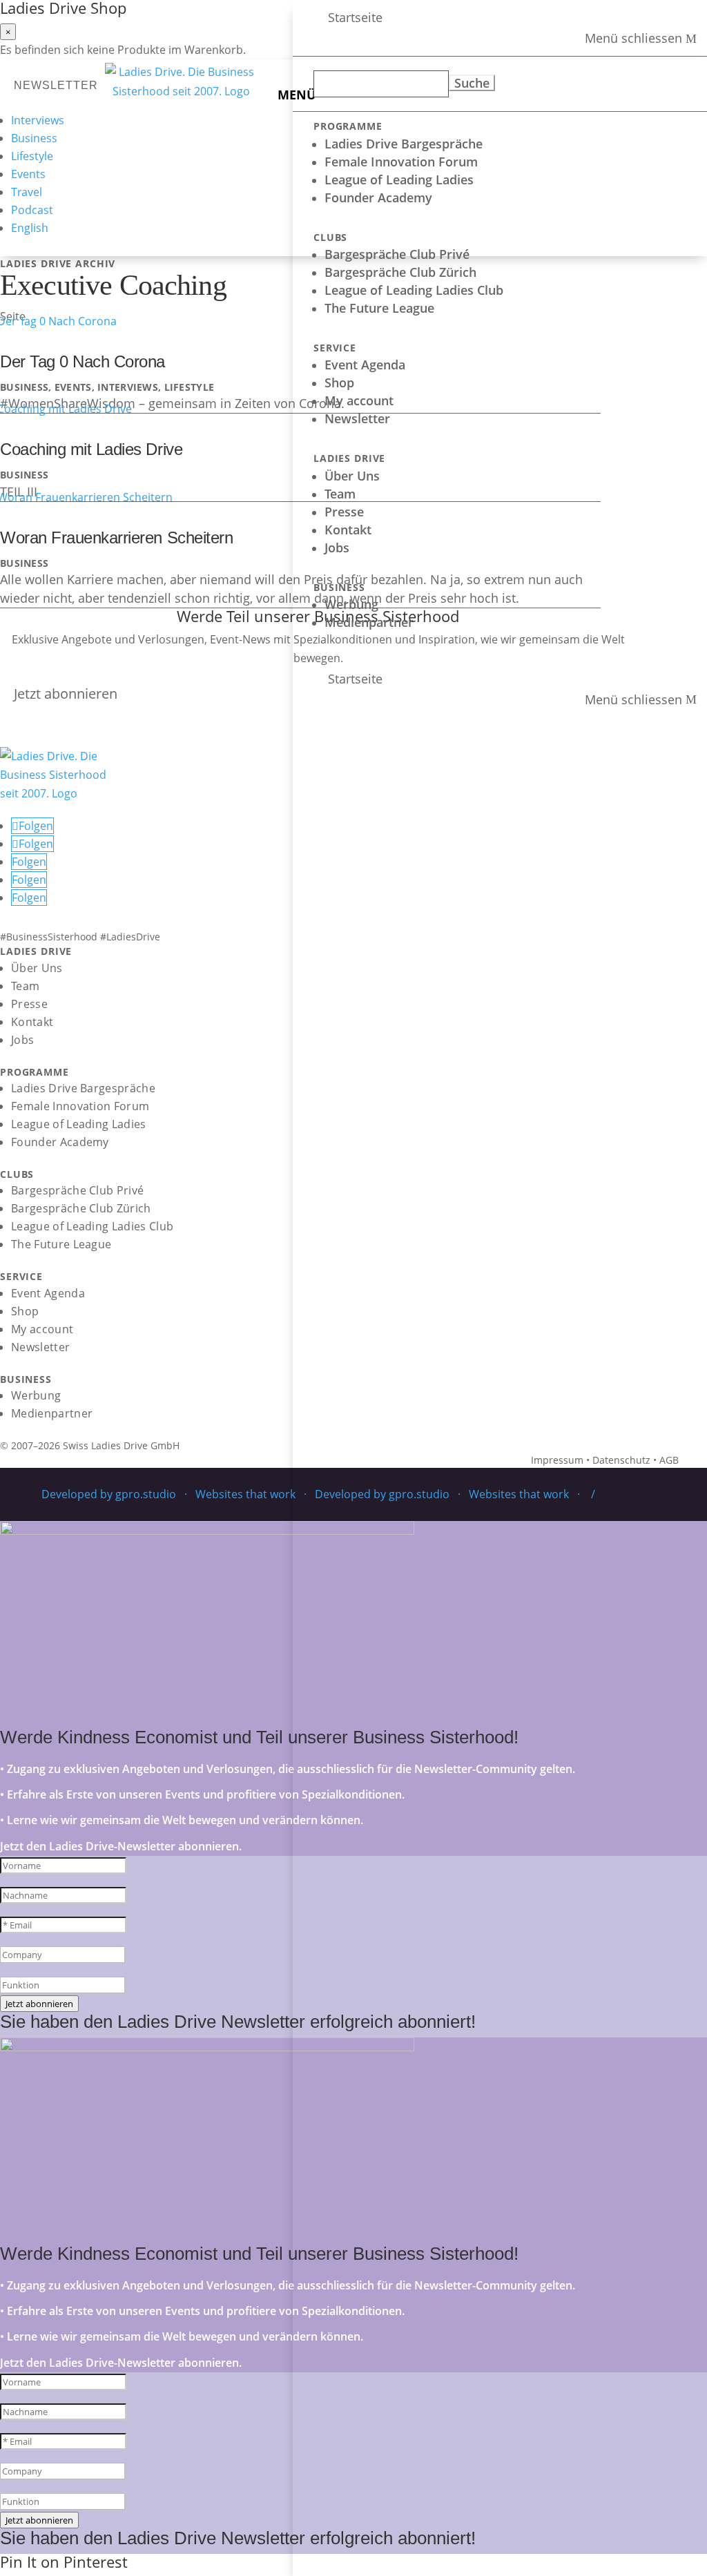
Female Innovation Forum (401, 162)
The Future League (379, 308)
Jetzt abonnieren (66, 694)
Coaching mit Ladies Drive (91, 449)
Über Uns (352, 476)
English (30, 228)
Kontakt (348, 530)
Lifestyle (32, 156)
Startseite (355, 17)
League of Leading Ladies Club (414, 290)
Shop (339, 382)
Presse (344, 512)
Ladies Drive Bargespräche (404, 144)
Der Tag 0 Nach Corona (83, 361)
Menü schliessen (633, 39)
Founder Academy (378, 197)
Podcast (32, 210)
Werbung (351, 604)
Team (340, 494)
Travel (27, 192)
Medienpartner (369, 622)
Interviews (38, 120)
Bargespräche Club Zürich (400, 272)
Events (28, 174)
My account (359, 400)
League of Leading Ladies (399, 180)
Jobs (337, 548)
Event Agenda (365, 365)
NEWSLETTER (56, 85)
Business (34, 138)
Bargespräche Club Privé (397, 254)
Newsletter (357, 418)
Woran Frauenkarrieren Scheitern (116, 538)
